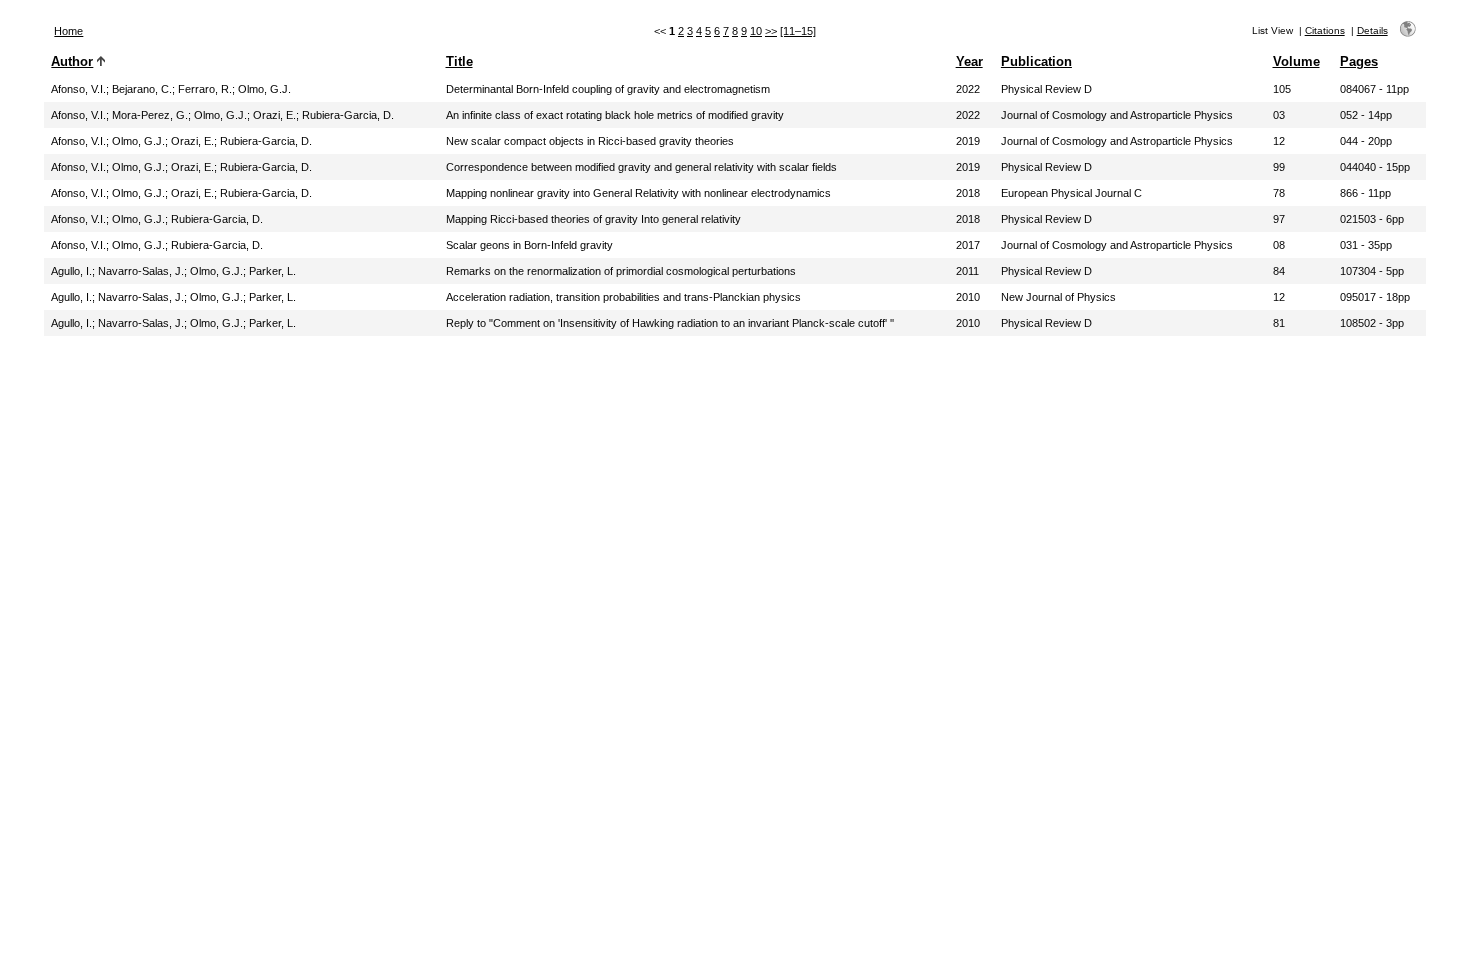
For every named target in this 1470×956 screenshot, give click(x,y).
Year (969, 61)
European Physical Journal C (1071, 193)
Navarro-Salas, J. (141, 271)
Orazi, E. (274, 115)
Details (1372, 30)
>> (771, 31)
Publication (1036, 61)
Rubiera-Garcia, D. (348, 115)
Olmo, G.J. (264, 89)
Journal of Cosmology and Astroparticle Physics (1117, 115)
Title (459, 61)
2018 (968, 193)
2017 (968, 245)
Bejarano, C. (142, 89)
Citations (1325, 30)
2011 (967, 271)
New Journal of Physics (1058, 297)
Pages (1359, 61)
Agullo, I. (71, 271)
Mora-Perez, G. (150, 115)
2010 (968, 297)
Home (68, 31)
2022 (968, 89)
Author (72, 61)
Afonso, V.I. (78, 89)
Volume (1296, 61)
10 (756, 31)
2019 (968, 141)
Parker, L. (272, 271)
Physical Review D (1046, 89)
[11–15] (798, 31)
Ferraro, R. (205, 89)
